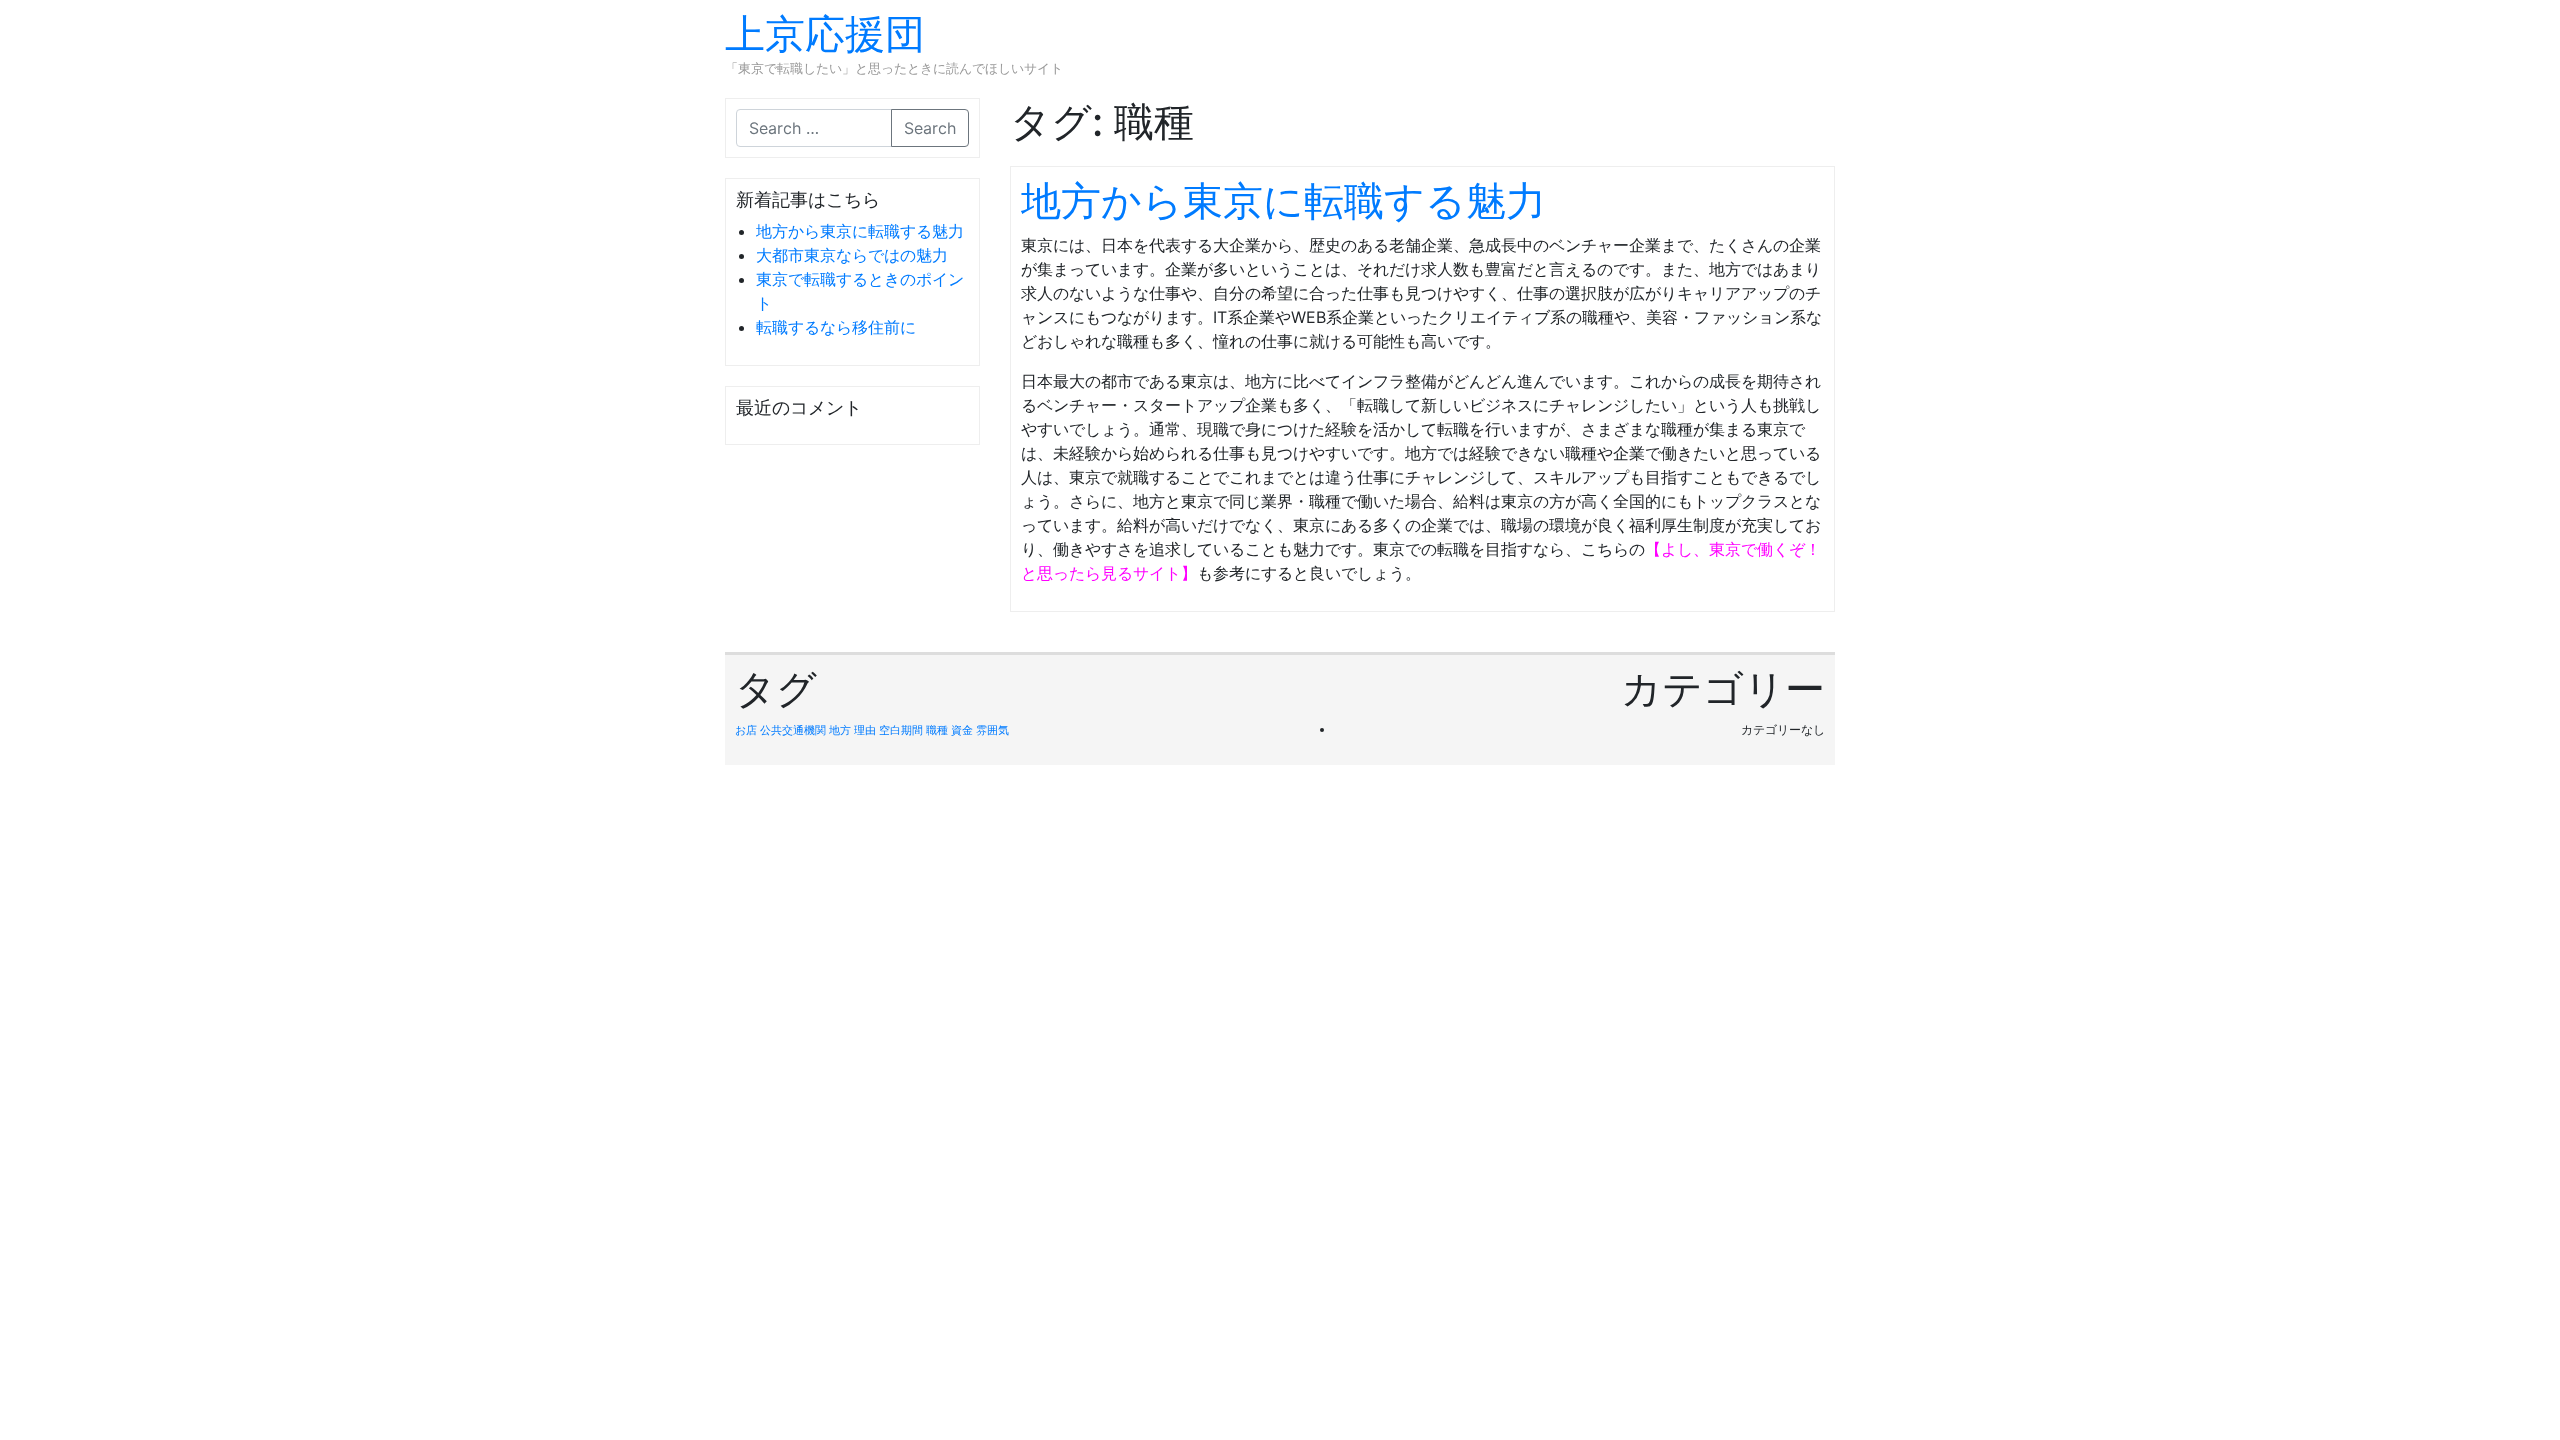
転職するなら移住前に (836, 327)
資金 (962, 730)
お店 (746, 730)
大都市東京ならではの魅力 (852, 255)
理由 (865, 730)
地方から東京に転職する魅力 (860, 231)
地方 (840, 730)
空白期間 (901, 730)
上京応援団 (825, 33)
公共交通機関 (793, 730)
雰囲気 (992, 730)
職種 (937, 730)
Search (930, 128)
